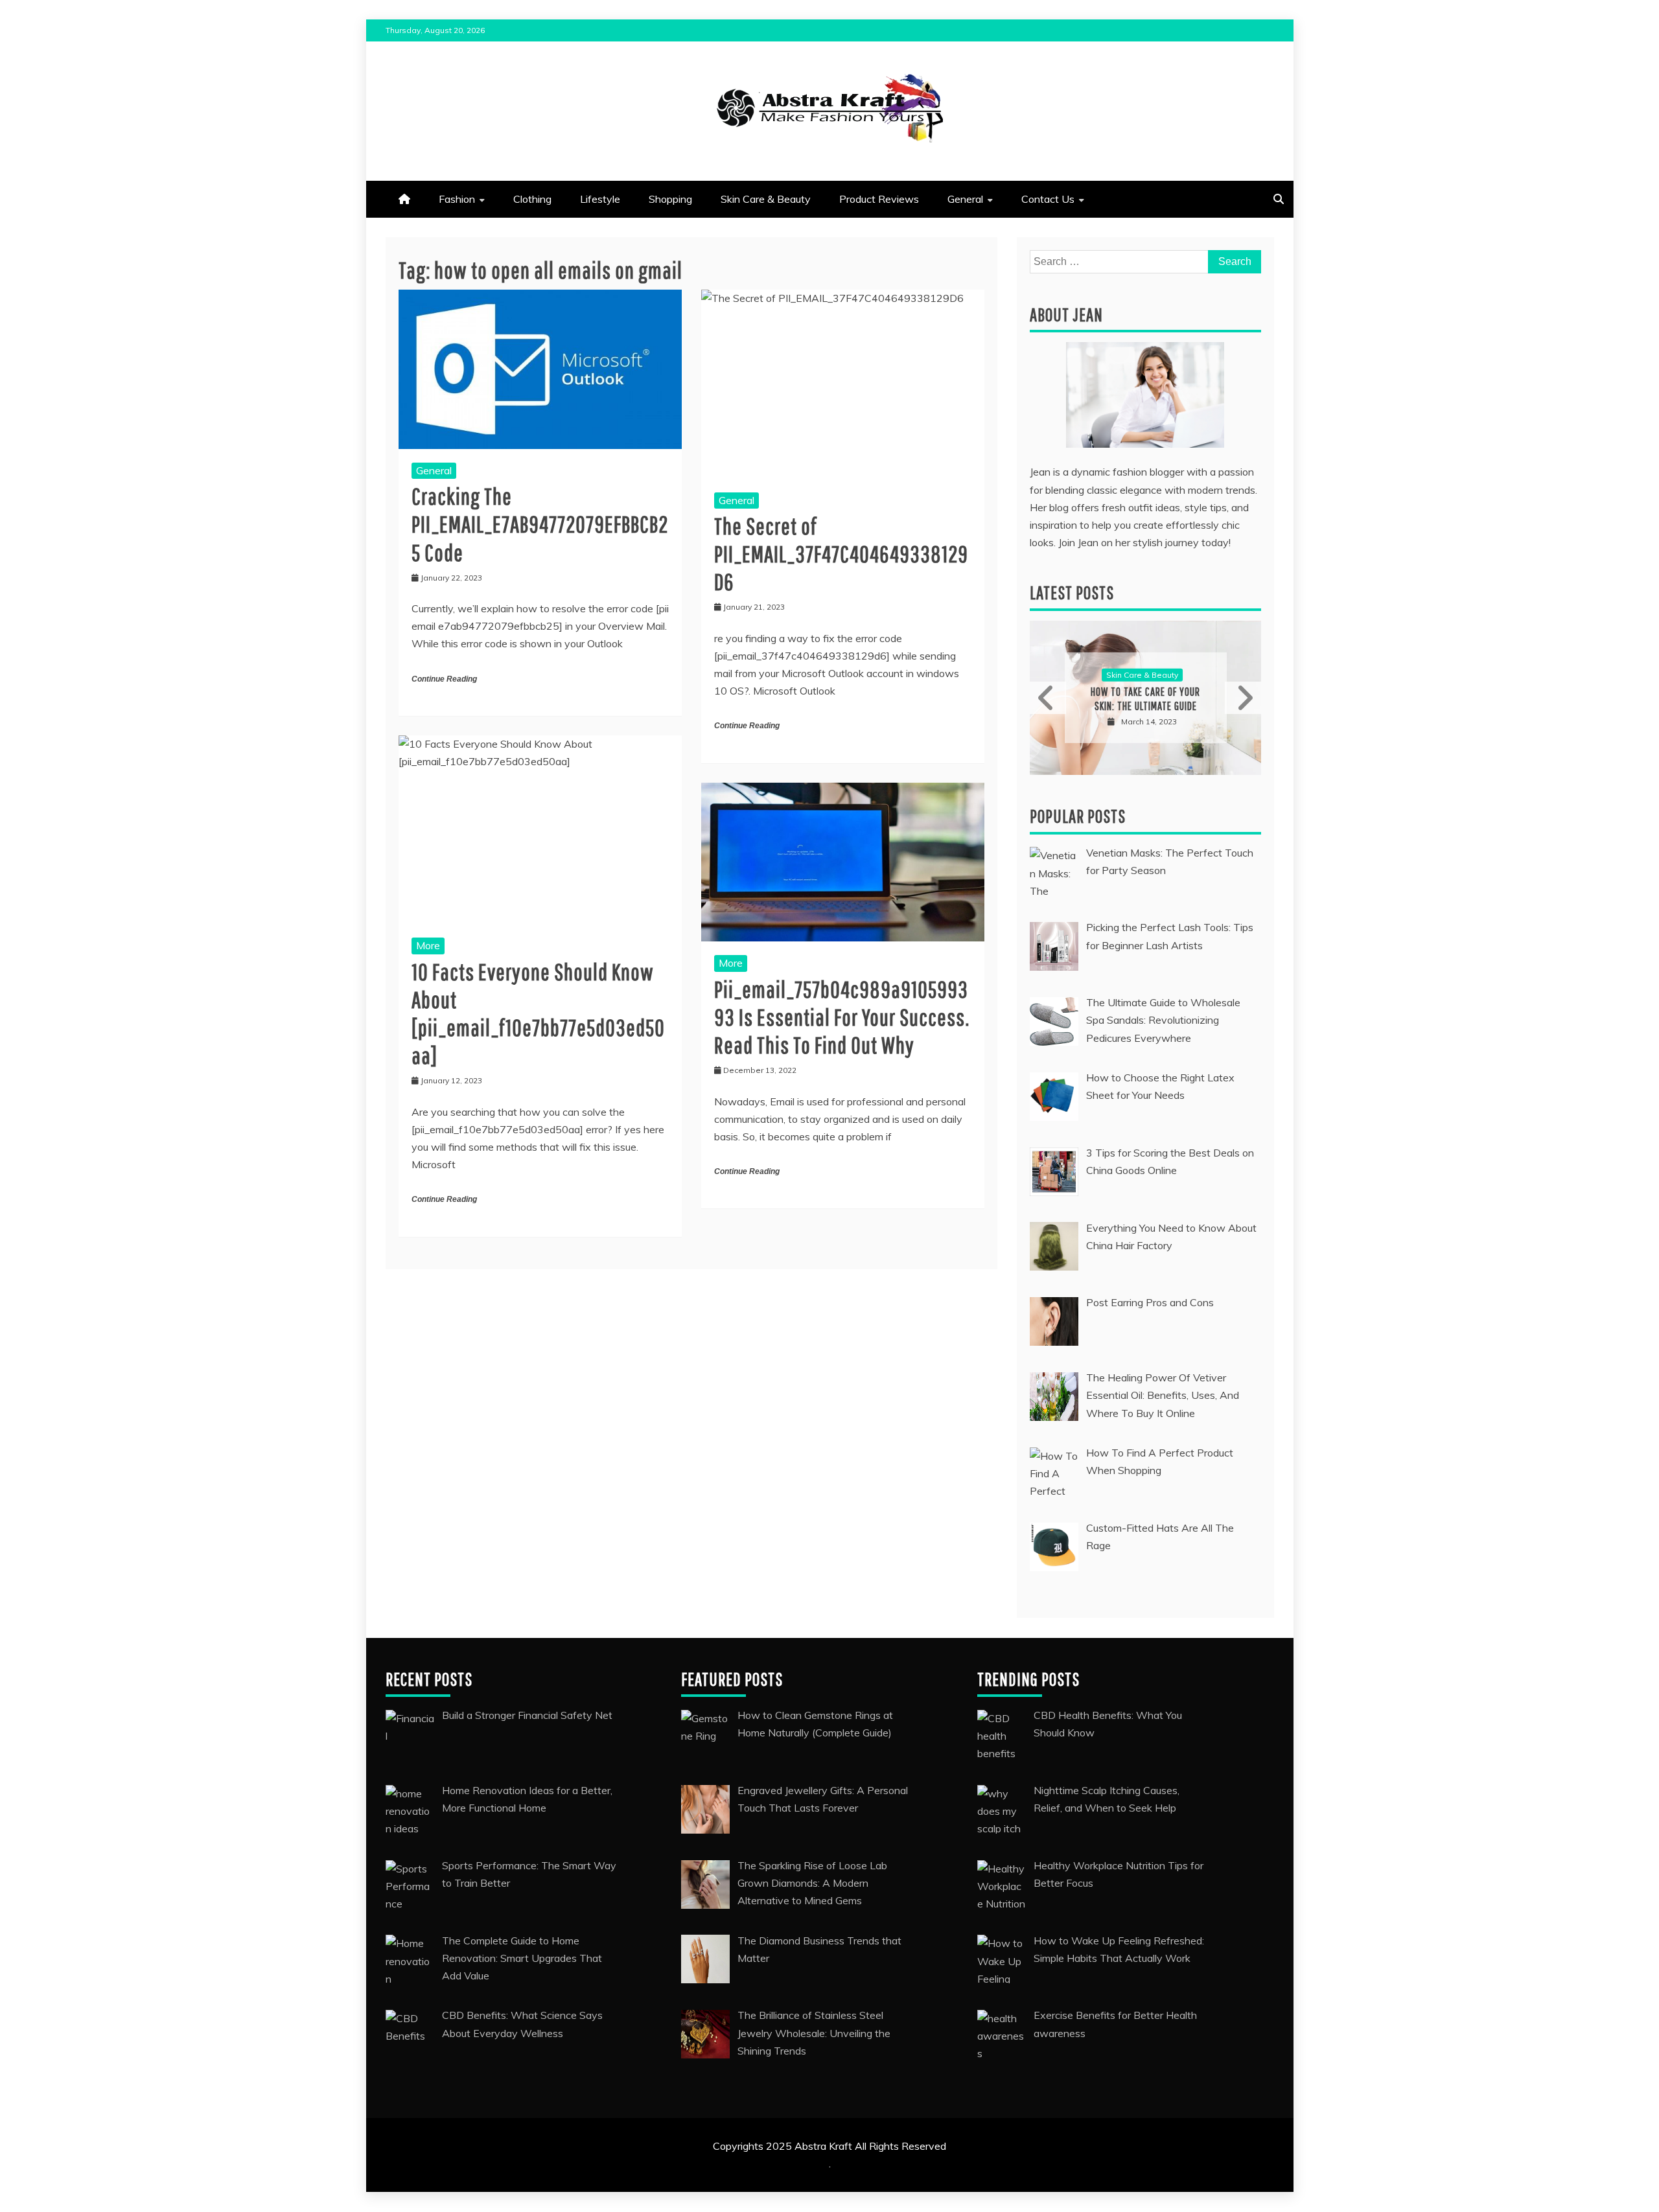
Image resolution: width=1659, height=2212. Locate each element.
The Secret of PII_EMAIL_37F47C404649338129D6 (841, 554)
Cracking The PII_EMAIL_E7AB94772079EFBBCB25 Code (540, 524)
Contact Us (1048, 199)
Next (1243, 698)
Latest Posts (1072, 593)
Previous (1048, 698)
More (428, 945)
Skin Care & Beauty (766, 199)
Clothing (532, 199)
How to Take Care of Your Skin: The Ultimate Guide (1145, 699)
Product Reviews (879, 199)
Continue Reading (444, 679)
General (965, 199)
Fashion (457, 199)
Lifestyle (600, 199)
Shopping (670, 199)
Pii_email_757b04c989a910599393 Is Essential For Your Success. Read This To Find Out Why (842, 1017)
